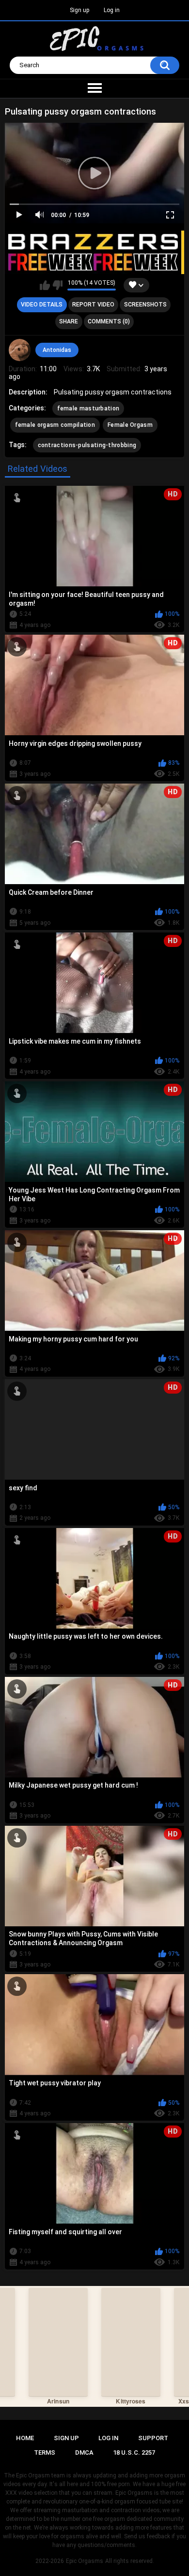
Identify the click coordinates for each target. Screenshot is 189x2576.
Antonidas (57, 350)
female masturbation (88, 408)
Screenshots (145, 305)
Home (25, 2438)
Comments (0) (109, 321)
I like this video (45, 285)
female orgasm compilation (55, 425)
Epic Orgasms (85, 2561)
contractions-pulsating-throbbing (87, 445)
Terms (45, 2452)
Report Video (93, 305)
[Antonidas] (20, 350)
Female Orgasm (130, 425)
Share (69, 321)
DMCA (84, 2452)
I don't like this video (57, 285)
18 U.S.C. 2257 (134, 2452)
